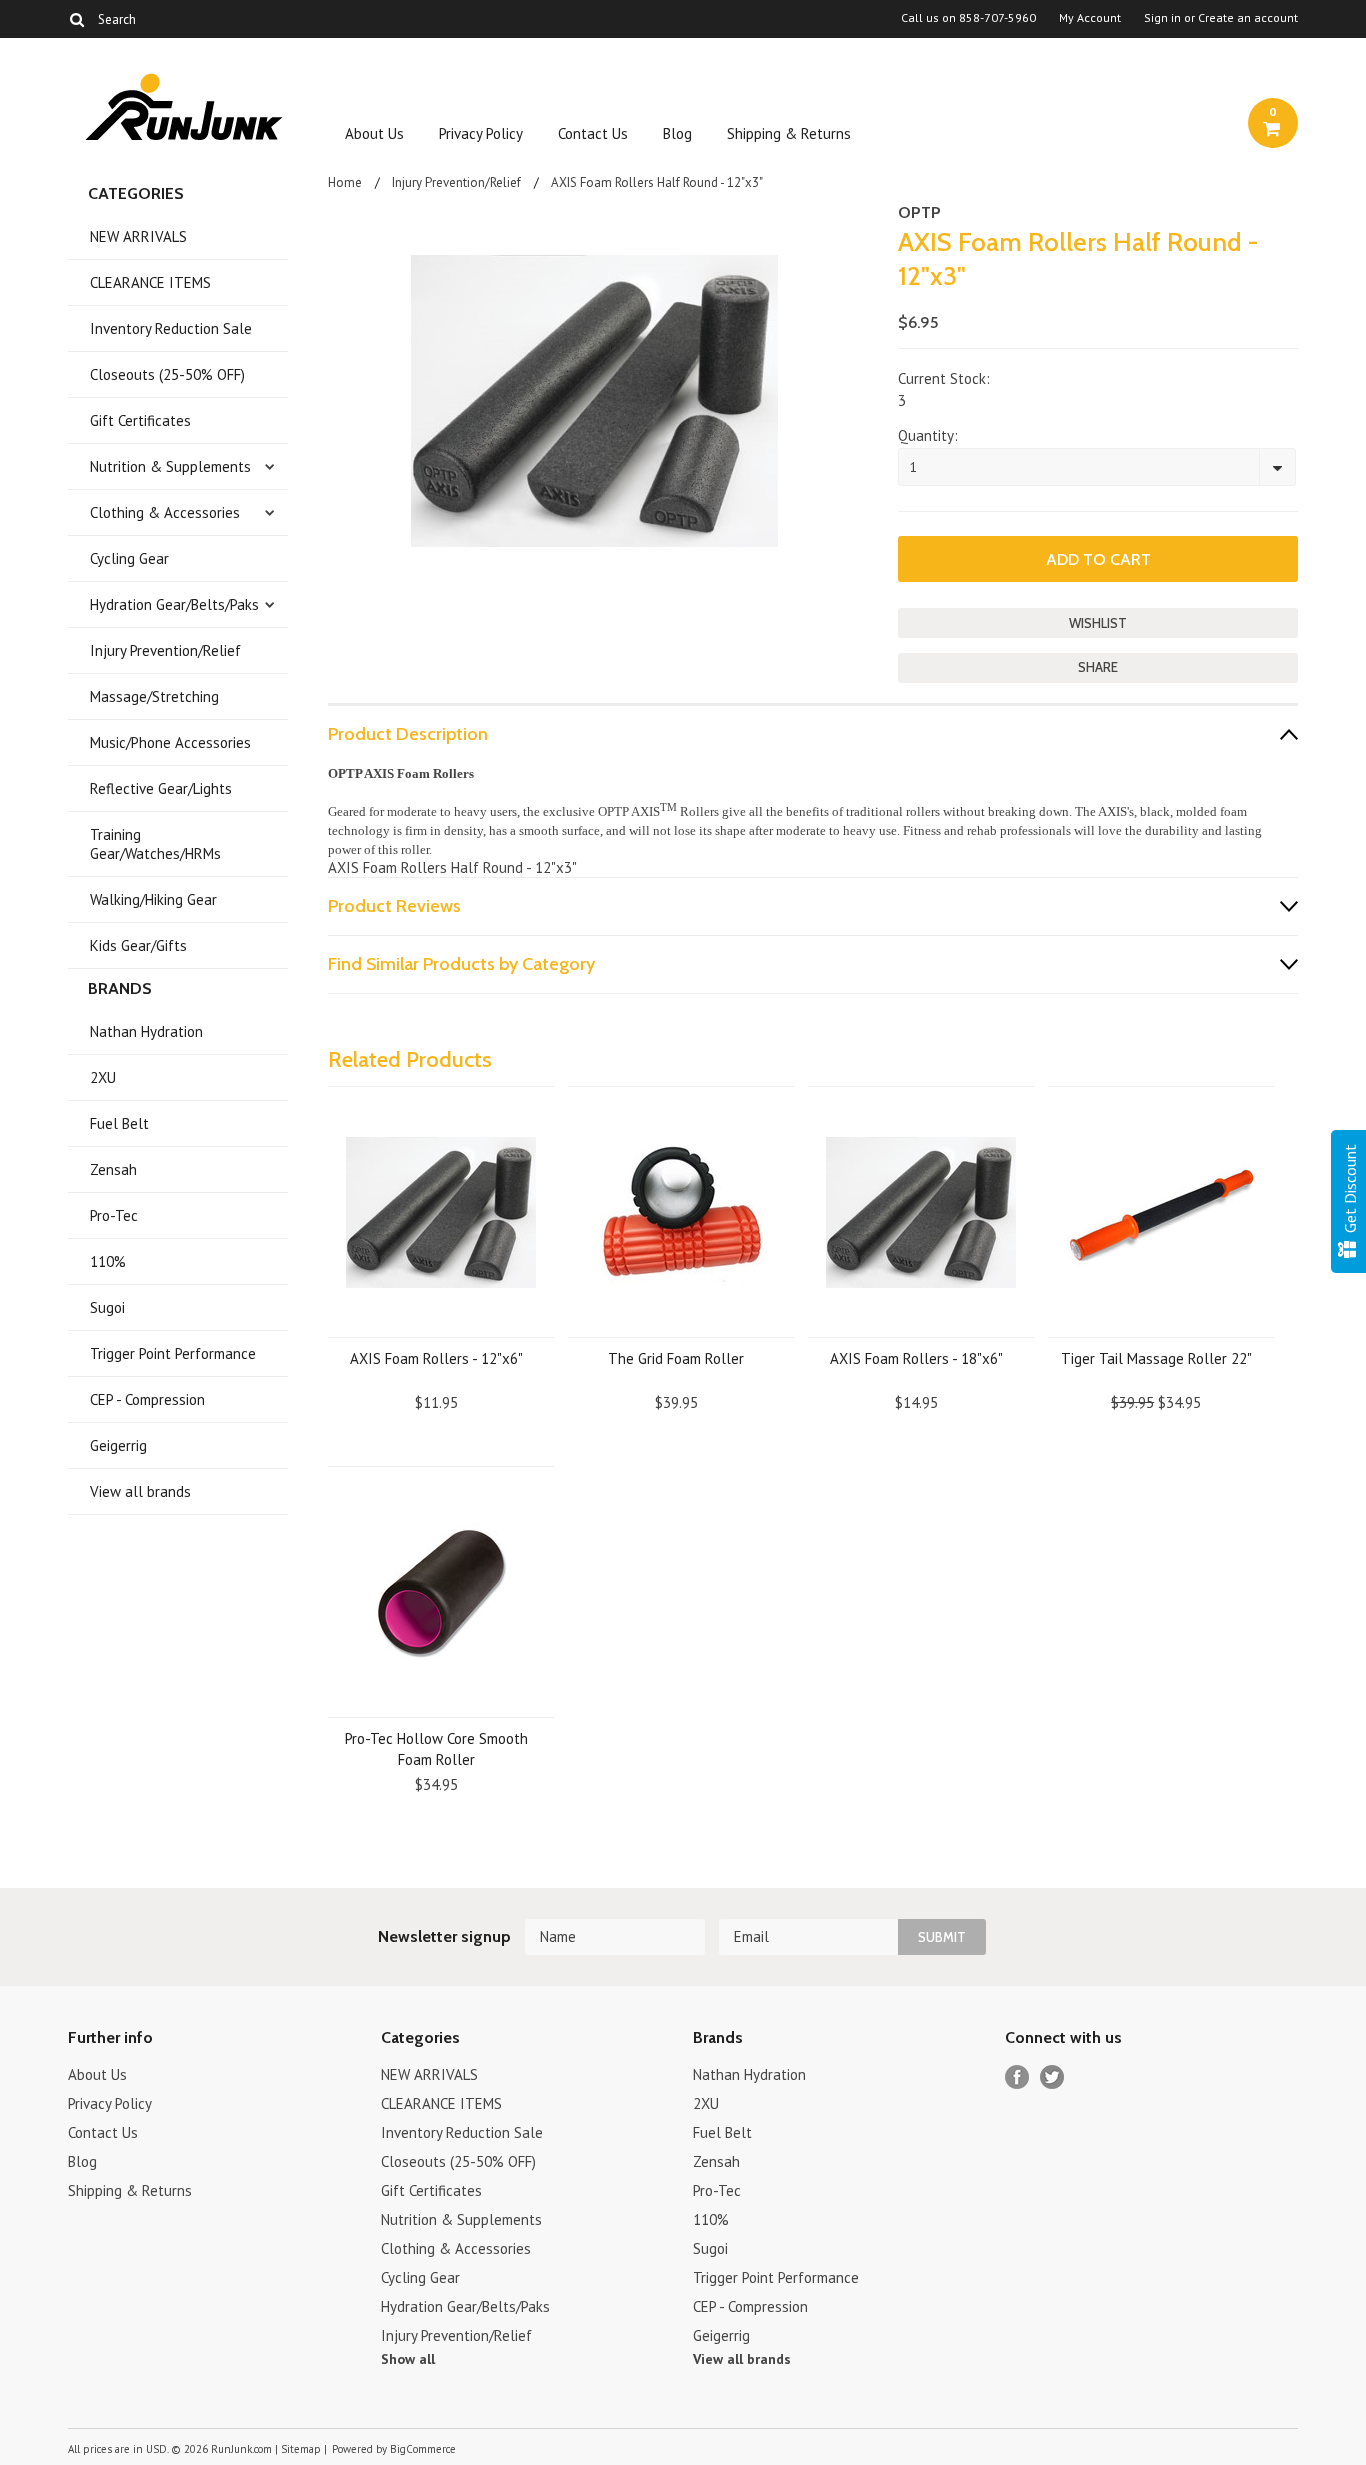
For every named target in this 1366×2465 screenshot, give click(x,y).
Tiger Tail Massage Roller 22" (1156, 1358)
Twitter (1052, 2077)
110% (108, 1261)
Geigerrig (118, 1445)
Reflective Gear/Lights (161, 788)
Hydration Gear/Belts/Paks (174, 604)
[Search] (76, 19)
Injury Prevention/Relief (165, 650)
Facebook (1017, 2077)
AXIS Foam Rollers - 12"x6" (436, 1358)
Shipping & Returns (789, 133)
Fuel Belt (119, 1123)
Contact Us (593, 133)
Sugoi (107, 1307)
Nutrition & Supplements (170, 466)
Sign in (1162, 18)
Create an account (1248, 18)
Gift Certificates (140, 420)
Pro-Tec (114, 1215)
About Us (374, 133)
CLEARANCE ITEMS (150, 282)
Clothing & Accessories (165, 512)
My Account (1090, 18)
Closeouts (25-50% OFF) (167, 374)
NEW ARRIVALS (138, 236)
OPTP (919, 212)
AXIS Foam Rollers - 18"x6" (916, 1358)
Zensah (113, 1169)
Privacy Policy (481, 133)
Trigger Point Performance (173, 1353)
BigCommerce (423, 2449)
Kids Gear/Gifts (138, 945)
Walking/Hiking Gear (153, 899)
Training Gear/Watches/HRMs (155, 844)
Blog (677, 133)
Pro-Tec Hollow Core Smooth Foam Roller (436, 1749)
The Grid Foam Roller (676, 1358)
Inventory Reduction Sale (171, 328)
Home (345, 182)
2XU (103, 1077)
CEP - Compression (147, 1399)
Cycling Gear (129, 558)
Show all (408, 2359)
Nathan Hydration (146, 1031)
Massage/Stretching (154, 696)
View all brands (140, 1491)
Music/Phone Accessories (170, 742)
